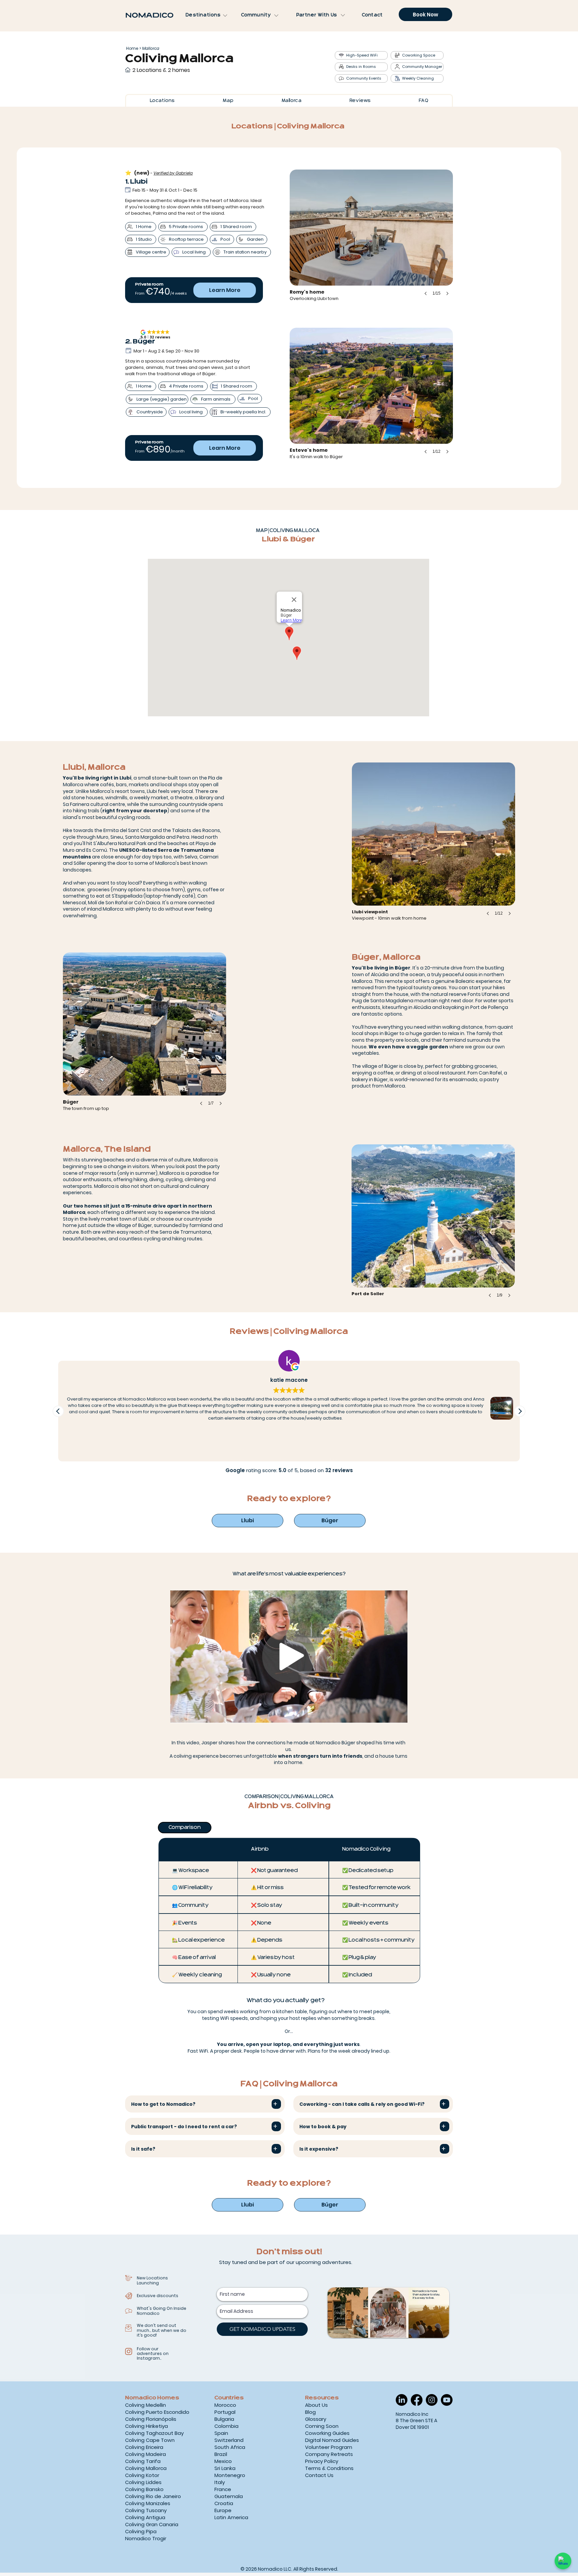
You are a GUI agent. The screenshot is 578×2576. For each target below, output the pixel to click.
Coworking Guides (327, 2433)
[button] (433, 846)
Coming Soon (322, 2426)
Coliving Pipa (141, 2531)
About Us (316, 2405)
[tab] (185, 1828)
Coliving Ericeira (144, 2447)
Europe (223, 2510)
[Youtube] (447, 2400)
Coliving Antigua (145, 2517)
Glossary (316, 2419)
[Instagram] (432, 2400)
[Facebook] (417, 2400)
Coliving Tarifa (143, 2461)
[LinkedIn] (402, 2400)
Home (132, 48)
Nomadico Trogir (146, 2538)
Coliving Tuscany (146, 2510)
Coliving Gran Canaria (152, 2524)
